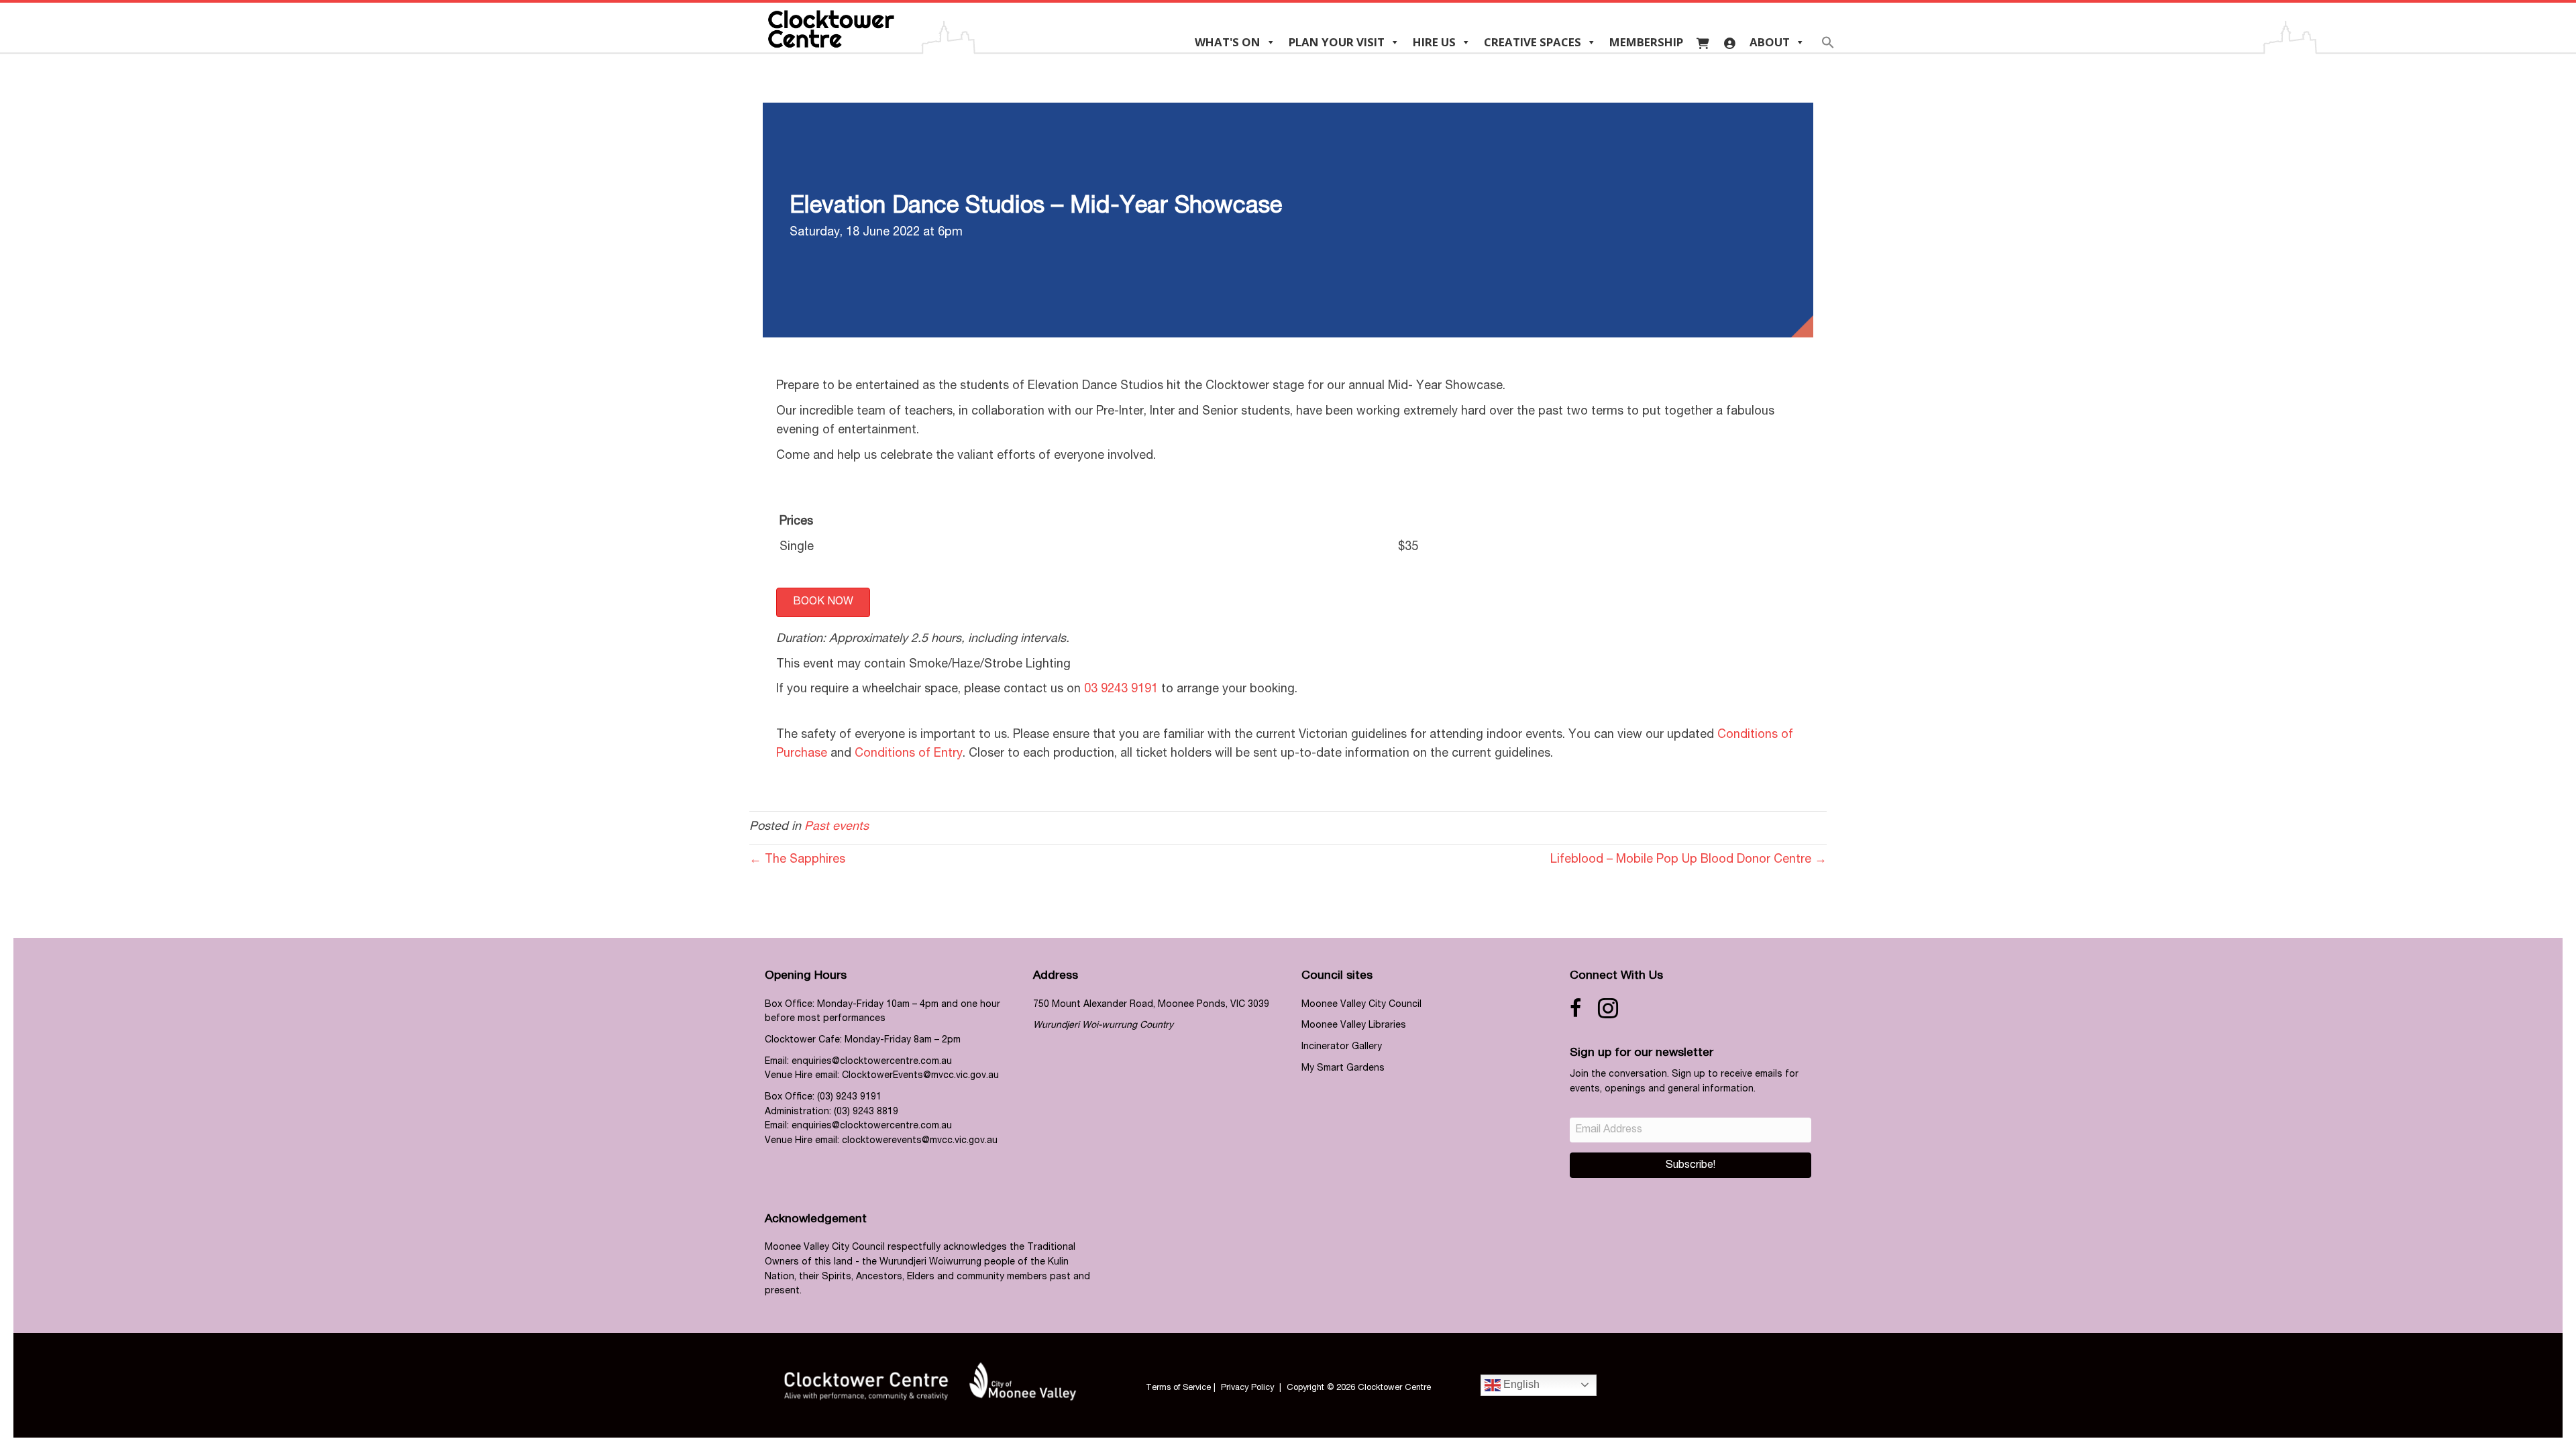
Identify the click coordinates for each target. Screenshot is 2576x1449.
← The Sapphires (797, 860)
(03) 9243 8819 (866, 1112)
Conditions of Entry (909, 754)
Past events (837, 827)
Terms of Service (1178, 1388)
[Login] (1730, 42)
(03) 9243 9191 (849, 1097)
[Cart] (1703, 42)
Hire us (1434, 42)
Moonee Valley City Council (1361, 1005)
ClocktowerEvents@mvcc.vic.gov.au (920, 1076)
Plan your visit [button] (1337, 42)
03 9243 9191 (1121, 690)
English (1520, 1384)
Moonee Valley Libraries (1354, 1026)
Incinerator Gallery (1342, 1047)
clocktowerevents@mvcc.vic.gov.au (920, 1141)
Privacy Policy (1247, 1388)
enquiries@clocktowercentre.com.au (872, 1062)
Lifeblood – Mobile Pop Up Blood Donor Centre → (1688, 860)
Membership (1646, 42)
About (1770, 42)
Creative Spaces (1533, 42)
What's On (1228, 42)
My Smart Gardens (1343, 1069)
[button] (1828, 47)
